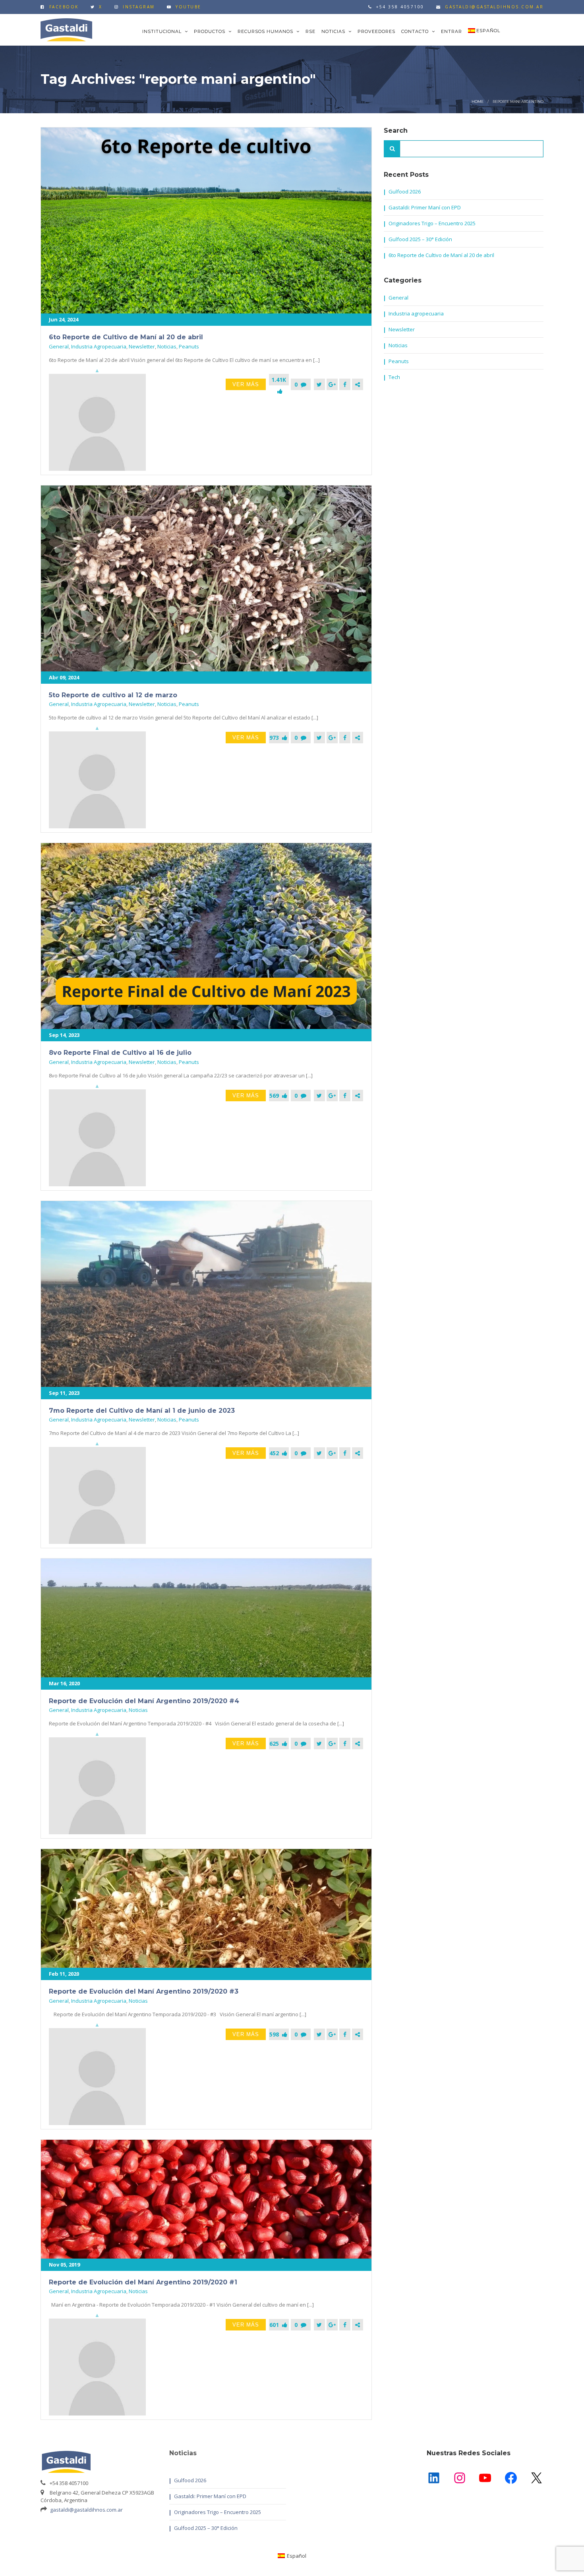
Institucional (163, 31)
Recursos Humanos (266, 31)
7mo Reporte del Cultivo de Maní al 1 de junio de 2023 (142, 1411)
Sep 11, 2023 (64, 1393)
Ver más (246, 384)
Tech (394, 377)
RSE (310, 31)
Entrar (452, 31)
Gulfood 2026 (405, 191)
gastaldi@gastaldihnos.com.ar (86, 2510)
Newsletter (142, 346)
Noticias (334, 31)
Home (478, 102)
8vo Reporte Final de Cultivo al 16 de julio (120, 1053)
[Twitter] (319, 384)
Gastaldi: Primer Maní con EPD (425, 207)
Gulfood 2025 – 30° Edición (420, 239)
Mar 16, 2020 (64, 1683)
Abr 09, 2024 (64, 677)
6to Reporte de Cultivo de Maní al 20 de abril (126, 337)
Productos (210, 31)
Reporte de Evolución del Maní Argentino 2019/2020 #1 (143, 2282)
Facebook (64, 7)
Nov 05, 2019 (64, 2265)
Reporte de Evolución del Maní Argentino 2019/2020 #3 (144, 1991)
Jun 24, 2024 (64, 319)
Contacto (416, 31)
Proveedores (376, 31)
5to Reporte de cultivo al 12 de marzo (113, 695)
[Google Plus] (332, 384)
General (59, 346)
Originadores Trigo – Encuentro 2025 (432, 223)
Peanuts (189, 346)
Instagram (139, 7)
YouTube (189, 7)
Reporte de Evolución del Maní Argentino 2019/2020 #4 (144, 1701)
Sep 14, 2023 (64, 1035)
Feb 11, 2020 (64, 1974)
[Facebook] (345, 384)
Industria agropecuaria (99, 346)
